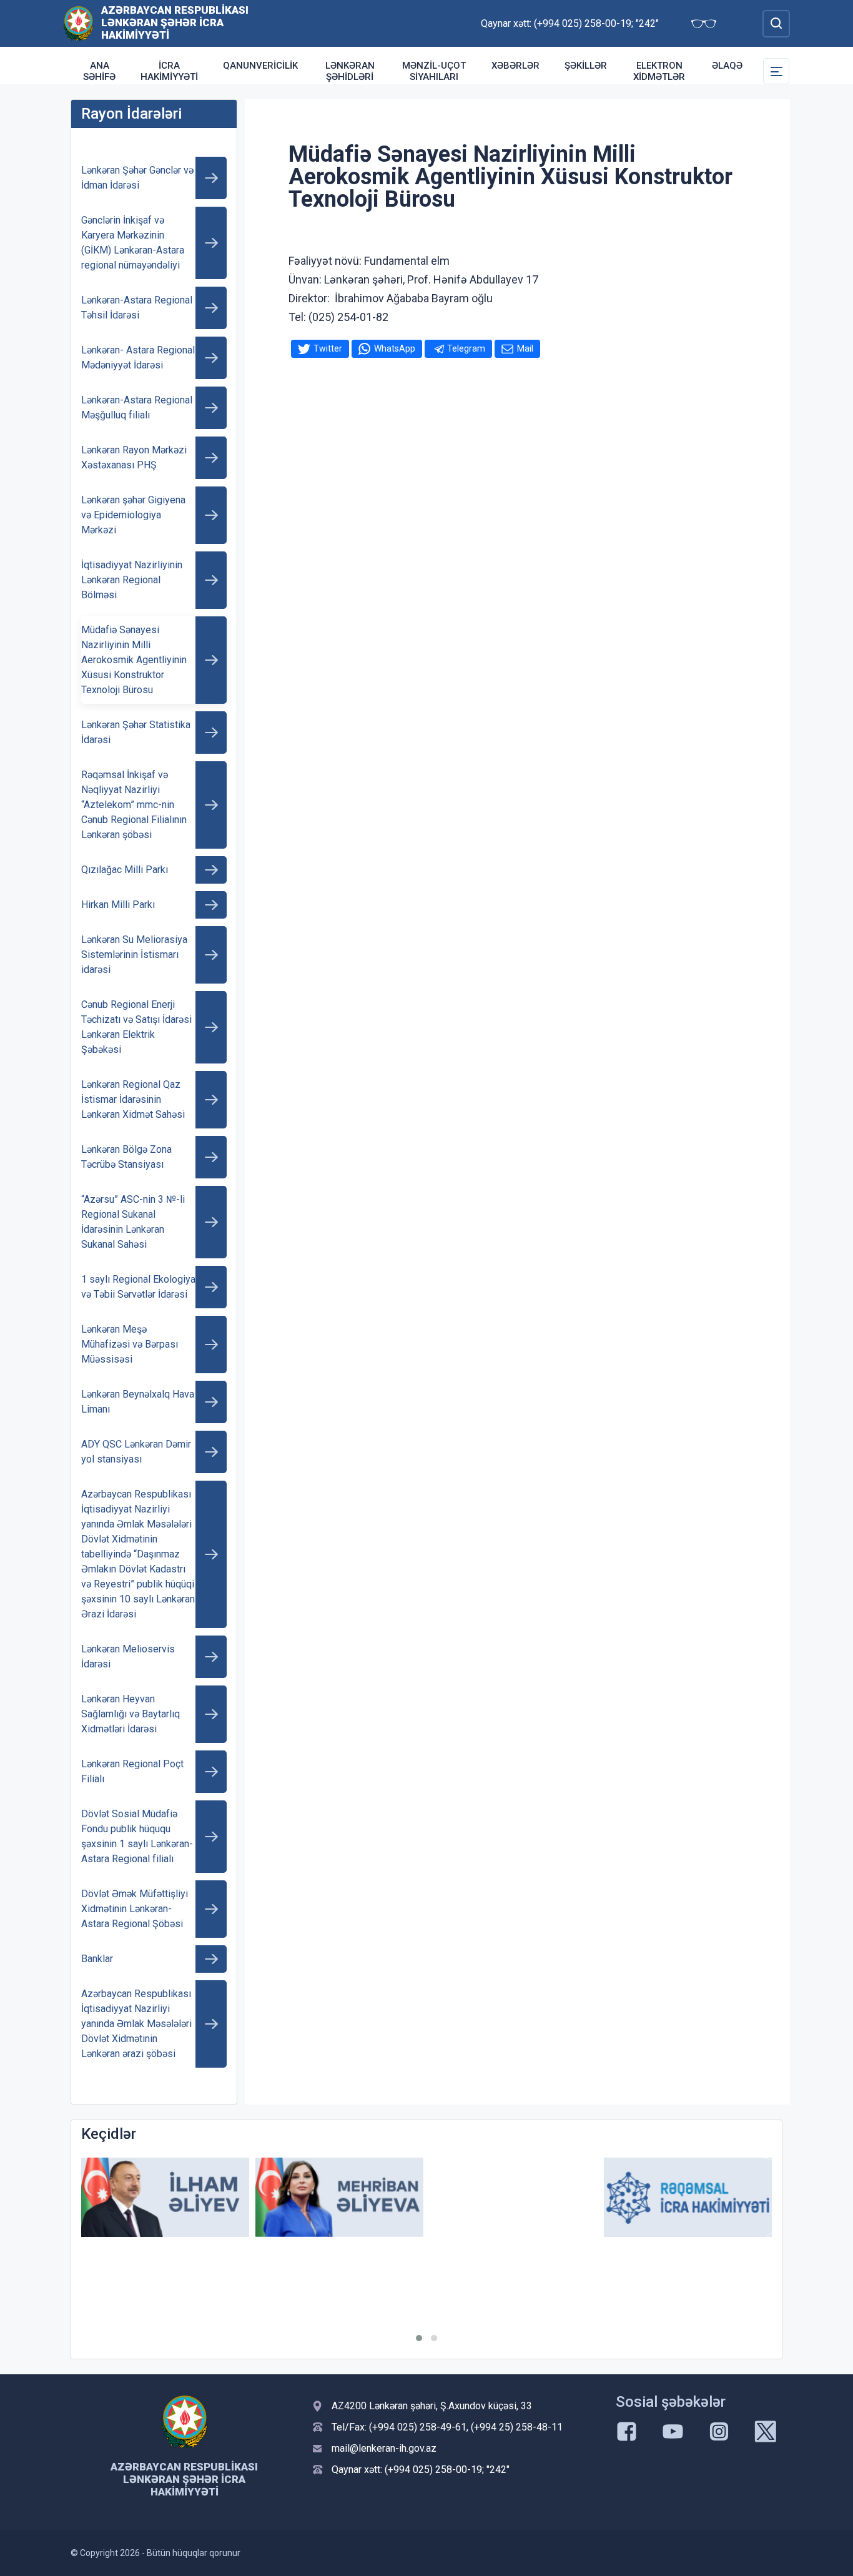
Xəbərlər (515, 66)
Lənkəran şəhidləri (350, 71)
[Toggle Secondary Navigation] (776, 71)
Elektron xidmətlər (659, 71)
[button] (419, 2338)
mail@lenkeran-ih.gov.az (384, 2448)
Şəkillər (586, 66)
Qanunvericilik (260, 66)
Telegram (466, 348)
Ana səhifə (99, 71)
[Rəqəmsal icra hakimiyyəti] (688, 2197)
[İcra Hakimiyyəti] (78, 23)
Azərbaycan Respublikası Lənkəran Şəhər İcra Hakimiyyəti (175, 22)
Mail (525, 348)
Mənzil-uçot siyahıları (434, 71)
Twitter (328, 348)
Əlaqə (727, 66)
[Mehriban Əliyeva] (339, 2197)
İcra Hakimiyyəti (169, 71)
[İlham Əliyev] (165, 2197)
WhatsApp (395, 348)
